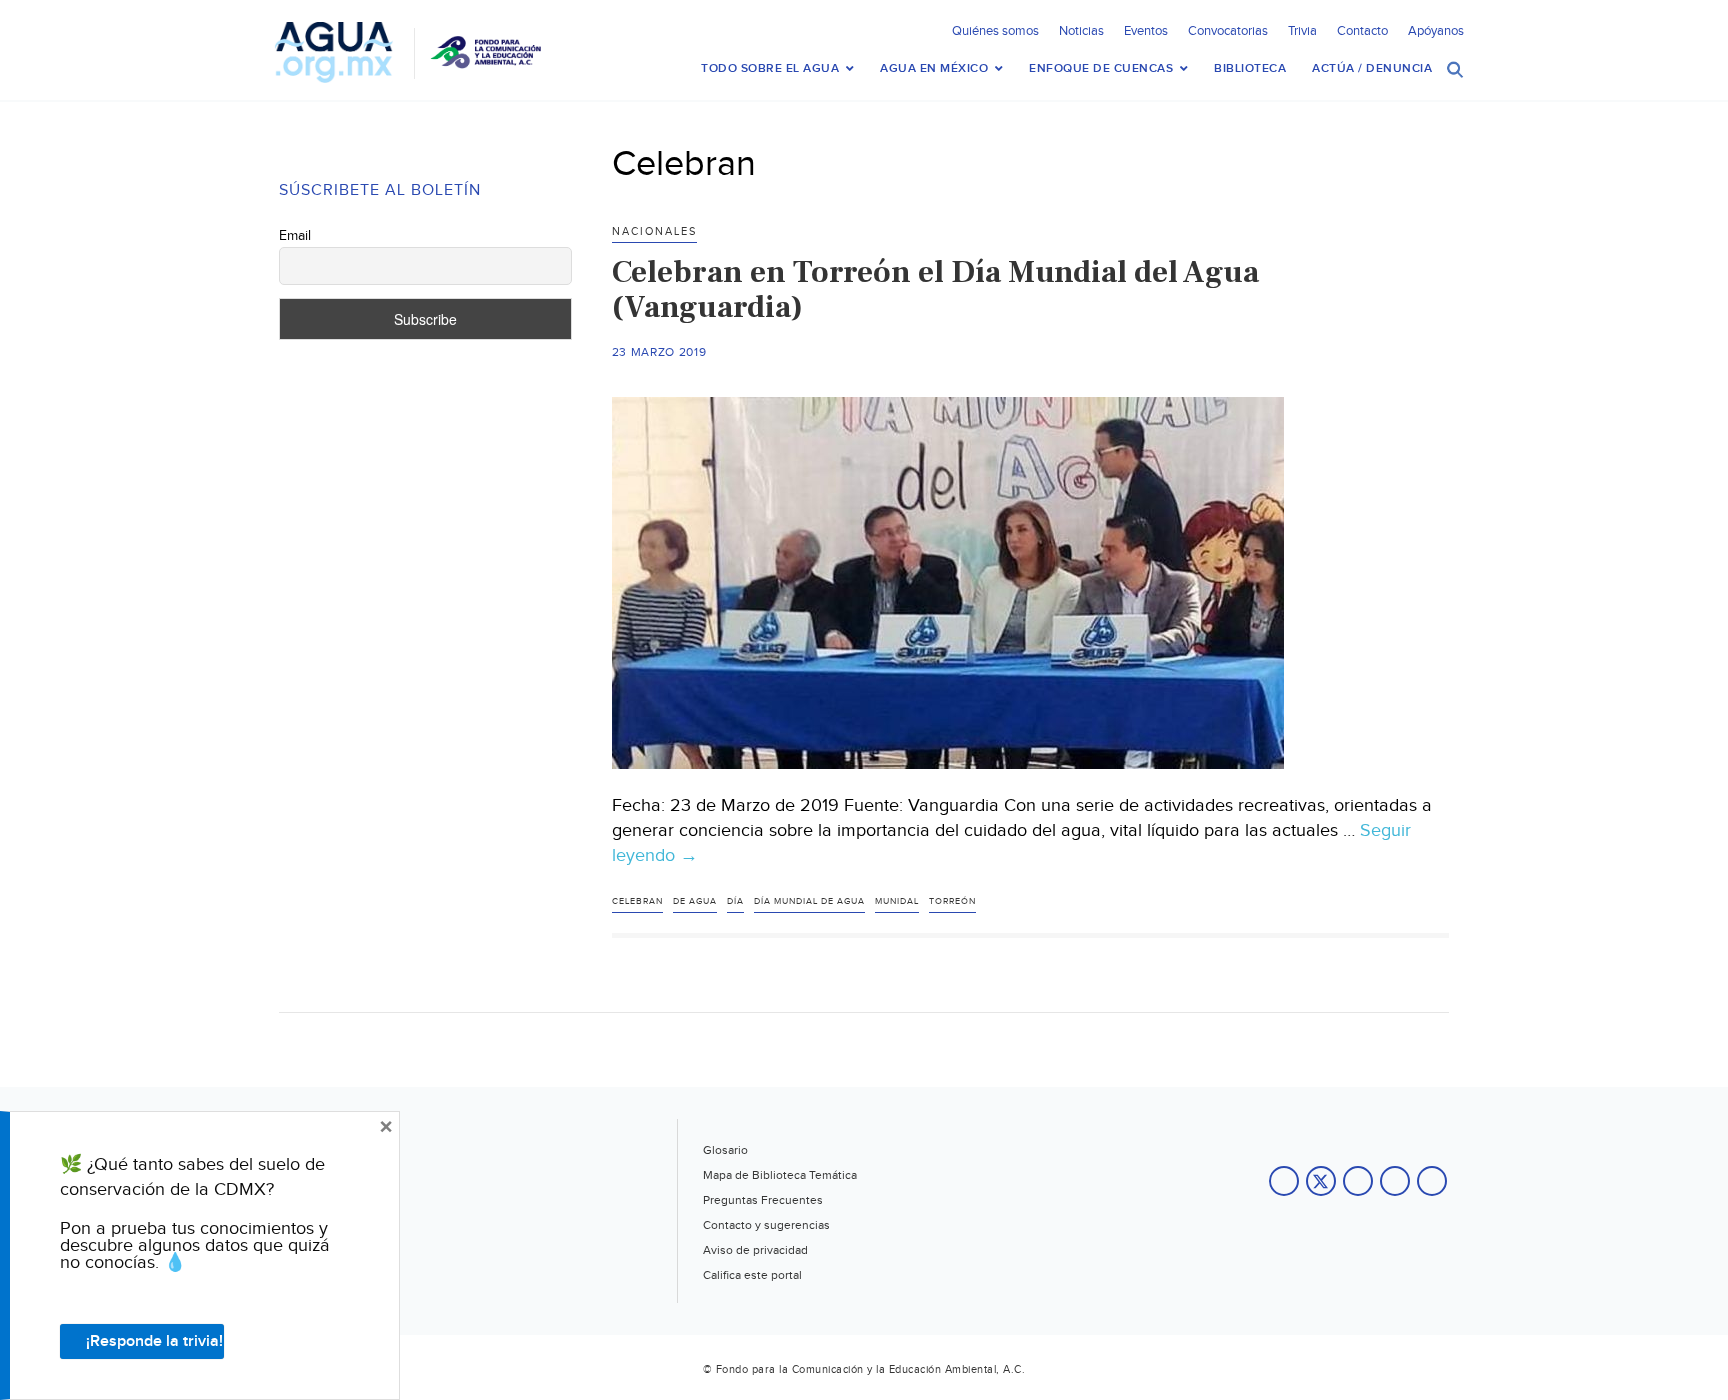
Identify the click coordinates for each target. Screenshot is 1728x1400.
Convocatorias (1228, 31)
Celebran (637, 901)
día (735, 901)
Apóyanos (1436, 31)
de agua (695, 901)
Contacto (1362, 31)
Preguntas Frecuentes (763, 1200)
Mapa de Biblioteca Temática (780, 1175)
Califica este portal (752, 1275)
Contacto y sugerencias (766, 1225)
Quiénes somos (995, 31)
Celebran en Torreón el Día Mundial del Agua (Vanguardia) (935, 289)
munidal (897, 901)
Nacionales (654, 231)
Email (295, 236)
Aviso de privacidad (755, 1250)
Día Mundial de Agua (809, 901)
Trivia (1302, 31)
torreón (952, 901)
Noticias (1081, 31)
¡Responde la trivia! (154, 1341)
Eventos (1146, 31)
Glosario (725, 1150)
